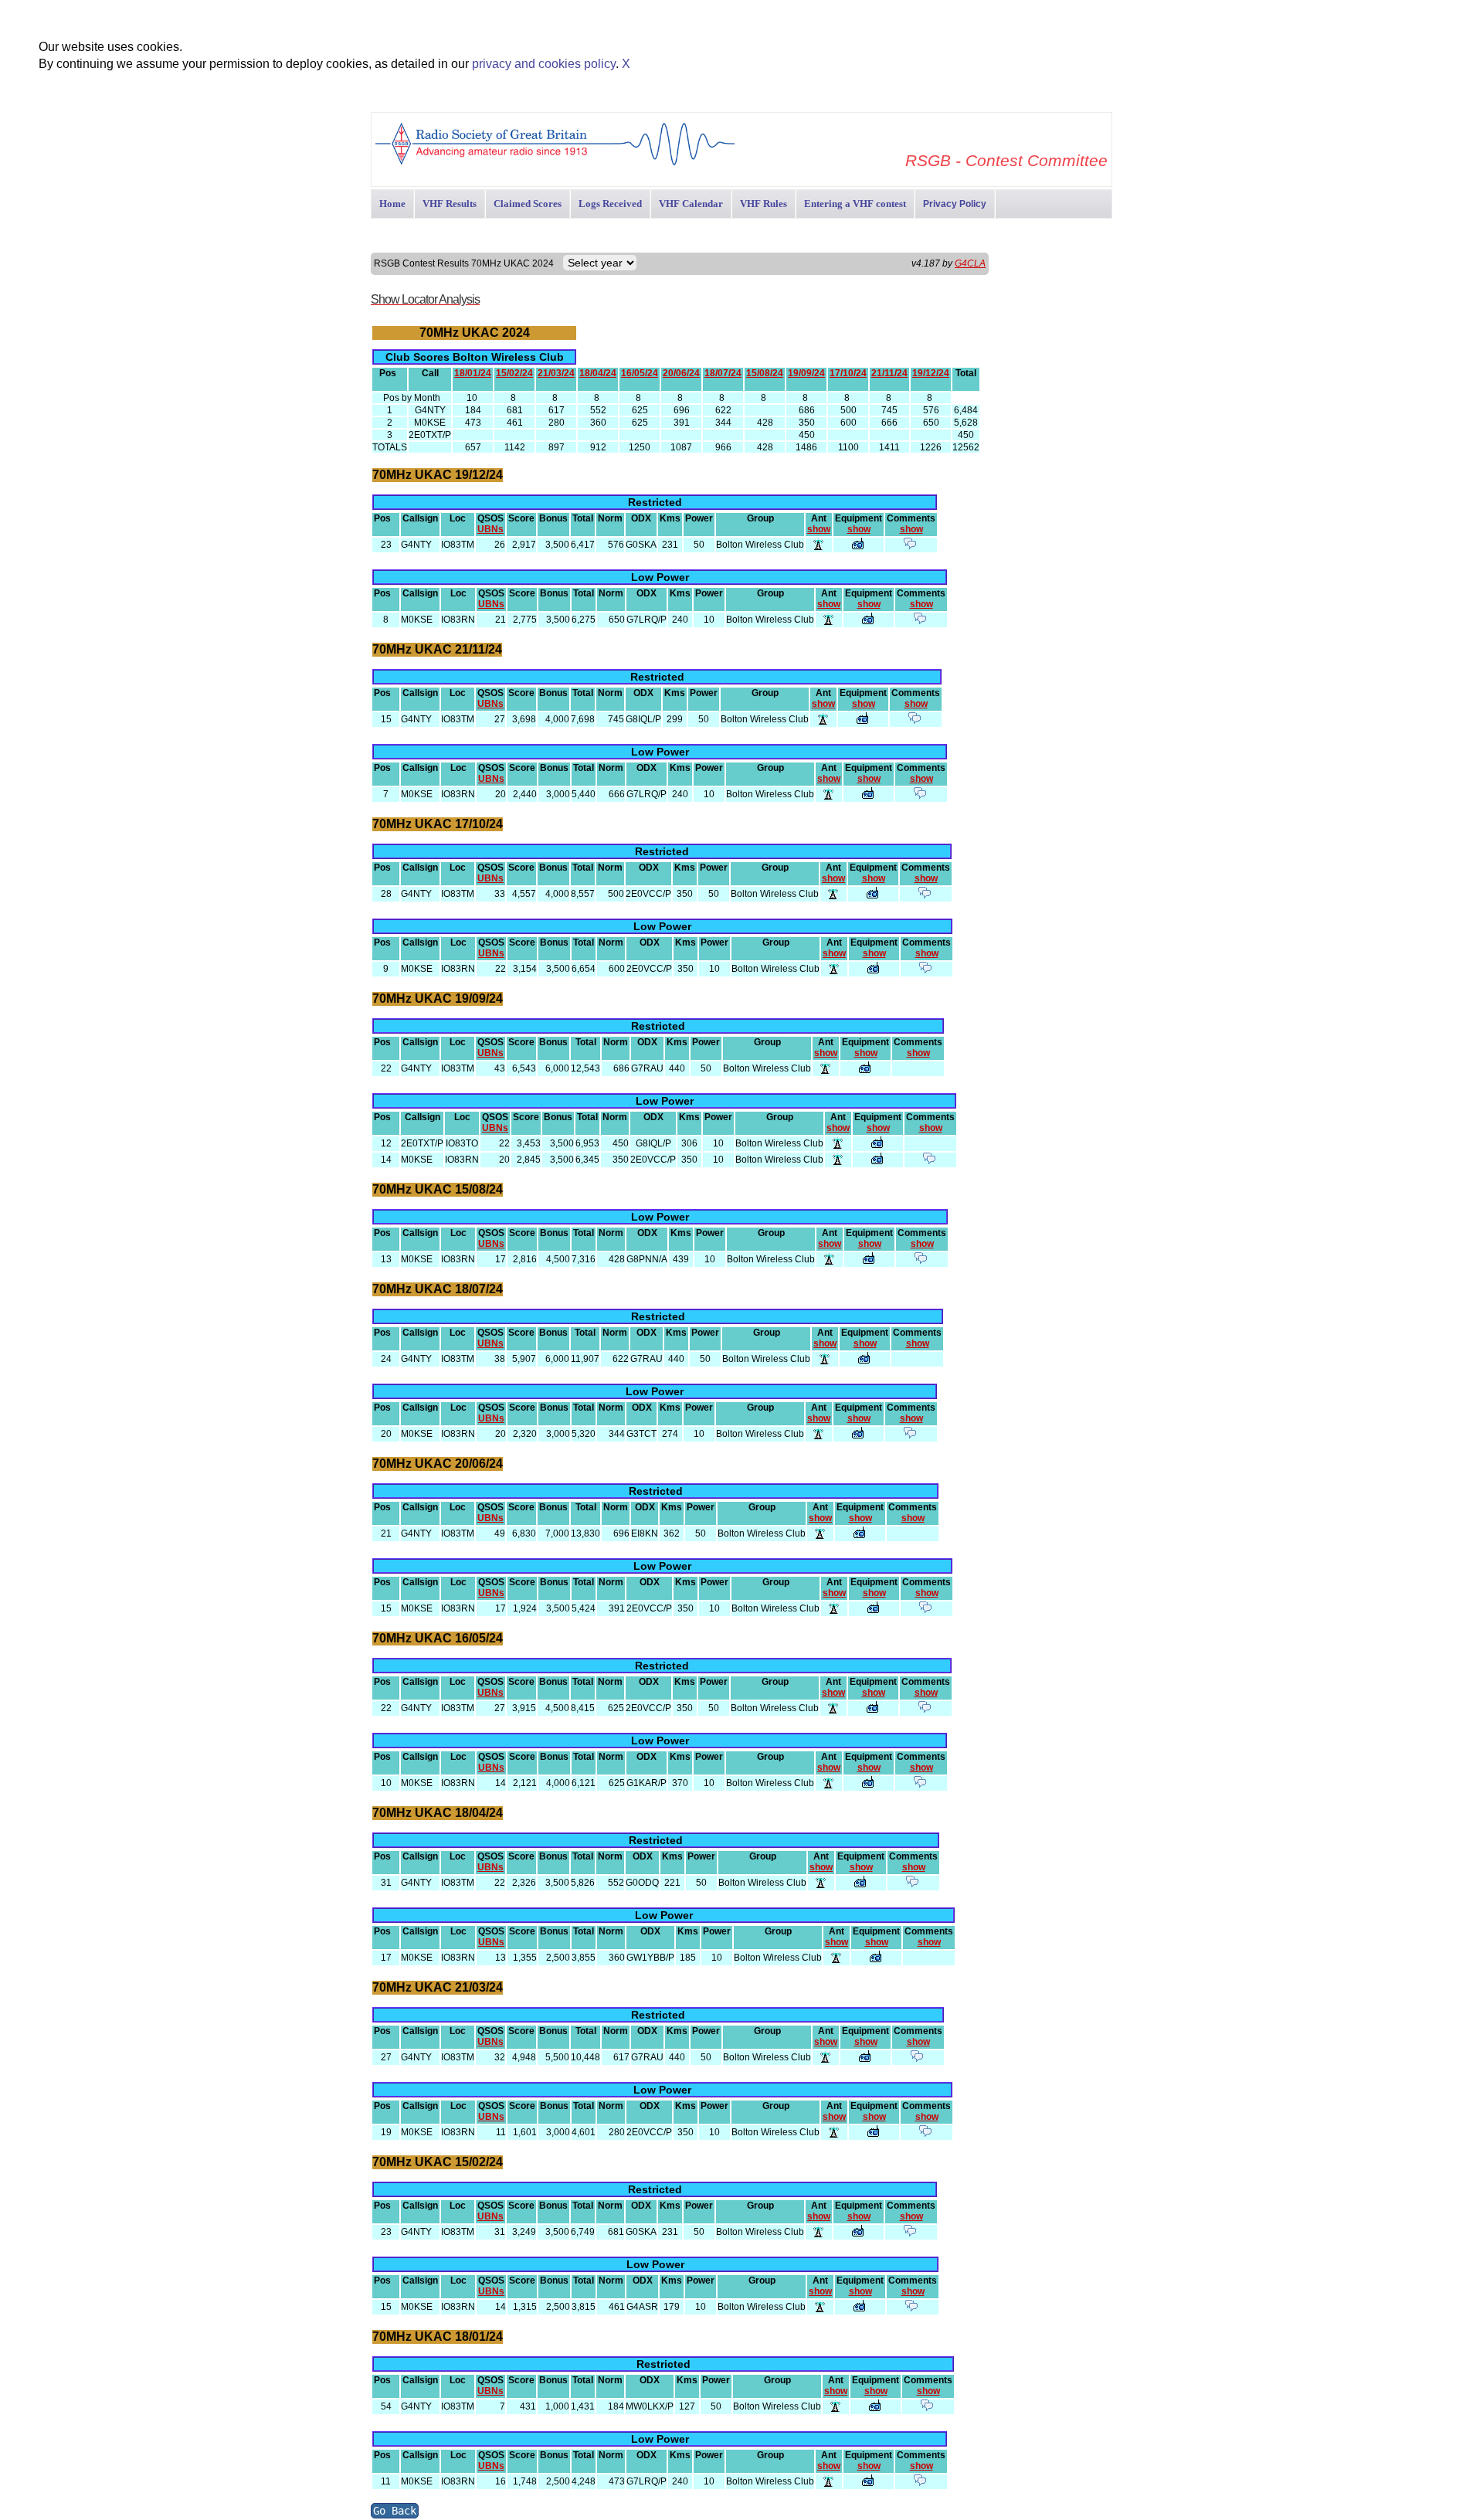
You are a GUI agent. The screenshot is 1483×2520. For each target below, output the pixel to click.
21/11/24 (889, 373)
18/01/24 (473, 373)
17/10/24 (848, 373)
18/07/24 (723, 373)
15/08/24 (765, 373)
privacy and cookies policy (544, 64)
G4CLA (970, 263)
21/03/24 (556, 373)
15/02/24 (514, 373)
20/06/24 (681, 373)
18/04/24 (598, 373)
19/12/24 (931, 373)
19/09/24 (806, 373)
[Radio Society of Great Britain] (555, 163)
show (819, 529)
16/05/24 (640, 373)
